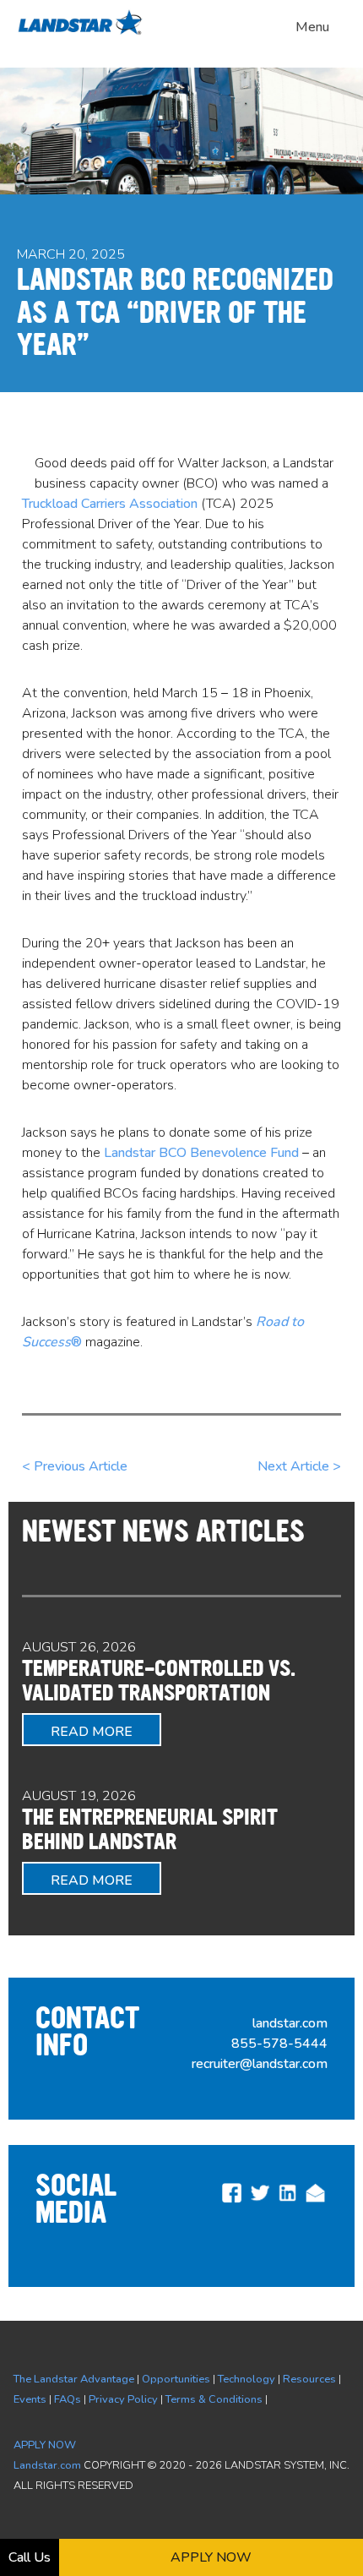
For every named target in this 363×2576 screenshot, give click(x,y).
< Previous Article (75, 1466)
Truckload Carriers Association (110, 504)
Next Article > (299, 1466)
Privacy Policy (123, 2399)
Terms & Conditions (214, 2399)
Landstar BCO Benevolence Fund (201, 1153)
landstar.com (290, 2023)
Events (30, 2399)
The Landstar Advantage (74, 2379)
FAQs (68, 2399)
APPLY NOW (45, 2445)
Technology (247, 2379)
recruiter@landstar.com (260, 2064)
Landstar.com (47, 2465)
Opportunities (176, 2379)
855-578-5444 (279, 2044)
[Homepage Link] (84, 32)
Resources (309, 2379)
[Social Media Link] (232, 2201)
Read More (92, 1732)
